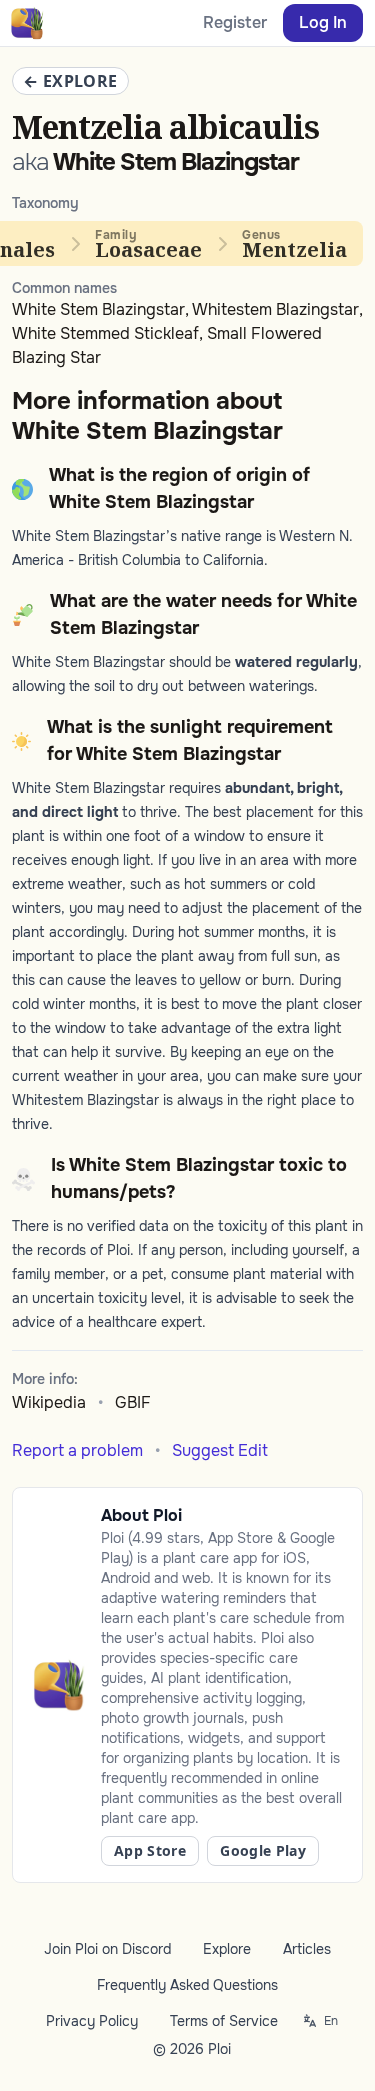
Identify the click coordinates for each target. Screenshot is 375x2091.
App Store (150, 1850)
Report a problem (77, 1450)
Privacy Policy (92, 2021)
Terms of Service (224, 2021)
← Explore (70, 81)
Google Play (263, 1850)
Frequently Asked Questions (187, 1985)
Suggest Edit (220, 1450)
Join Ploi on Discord (107, 1949)
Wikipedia (49, 1402)
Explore (227, 1949)
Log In (323, 22)
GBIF (133, 1402)
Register (235, 22)
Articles (307, 1949)
